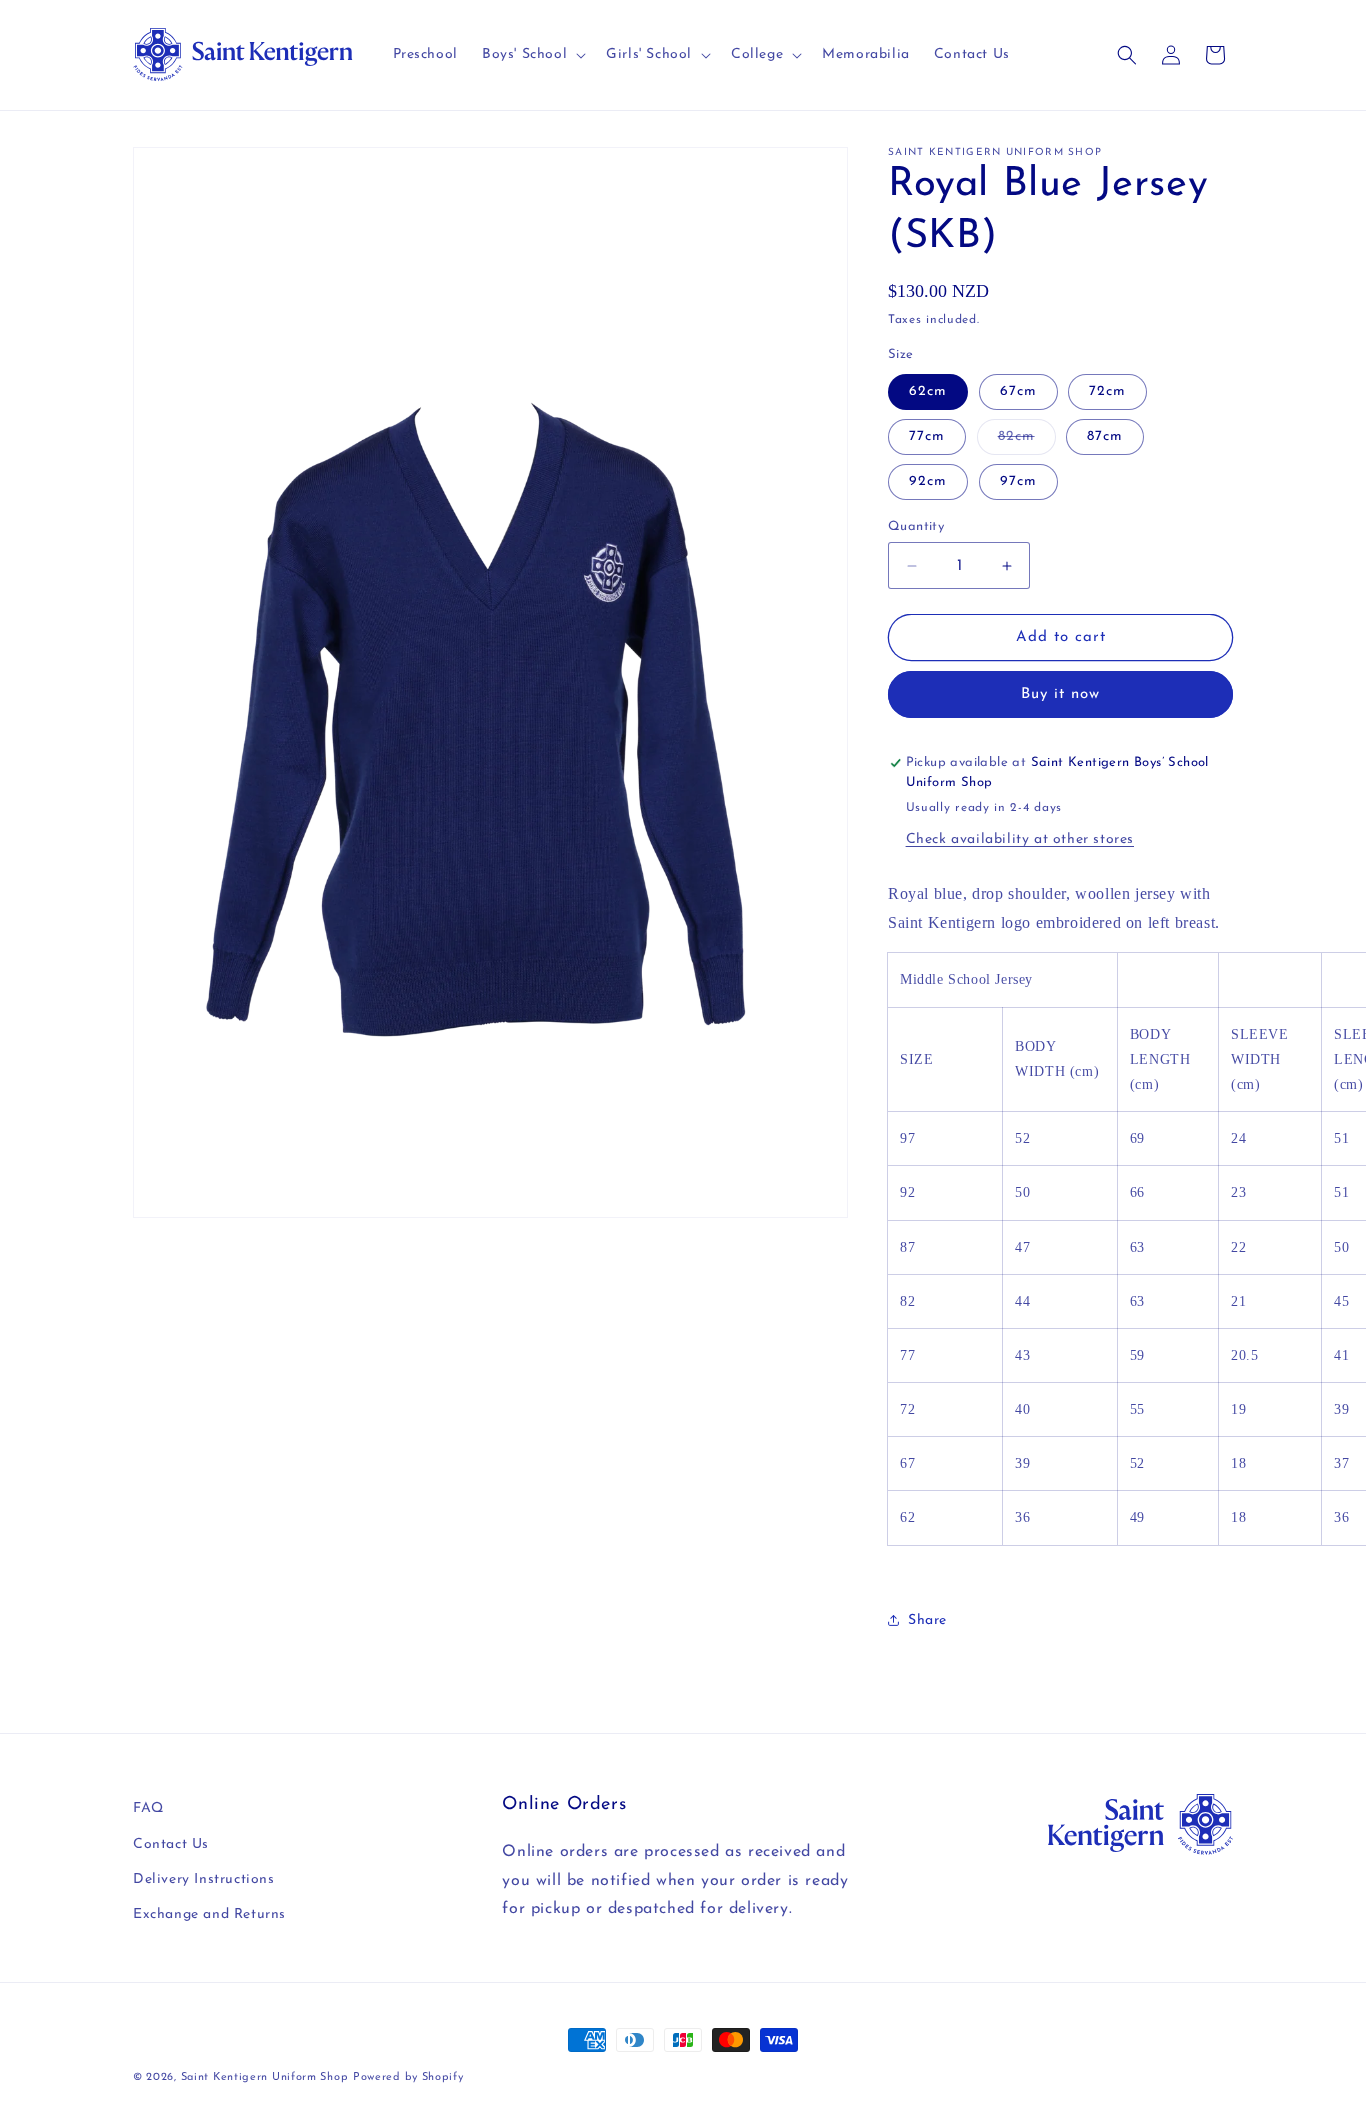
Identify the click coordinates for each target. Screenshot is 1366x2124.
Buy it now (1060, 694)
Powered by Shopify (408, 2077)
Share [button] (927, 1620)
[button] (532, 55)
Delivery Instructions (204, 1879)
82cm (1027, 441)
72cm (1107, 391)
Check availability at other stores (1020, 839)
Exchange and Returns (209, 1914)
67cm (1018, 391)
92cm (928, 481)
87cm (1105, 436)
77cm (927, 436)
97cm (1018, 481)
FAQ (148, 1808)
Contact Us (171, 1844)
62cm (928, 391)
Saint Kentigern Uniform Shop (265, 2077)
